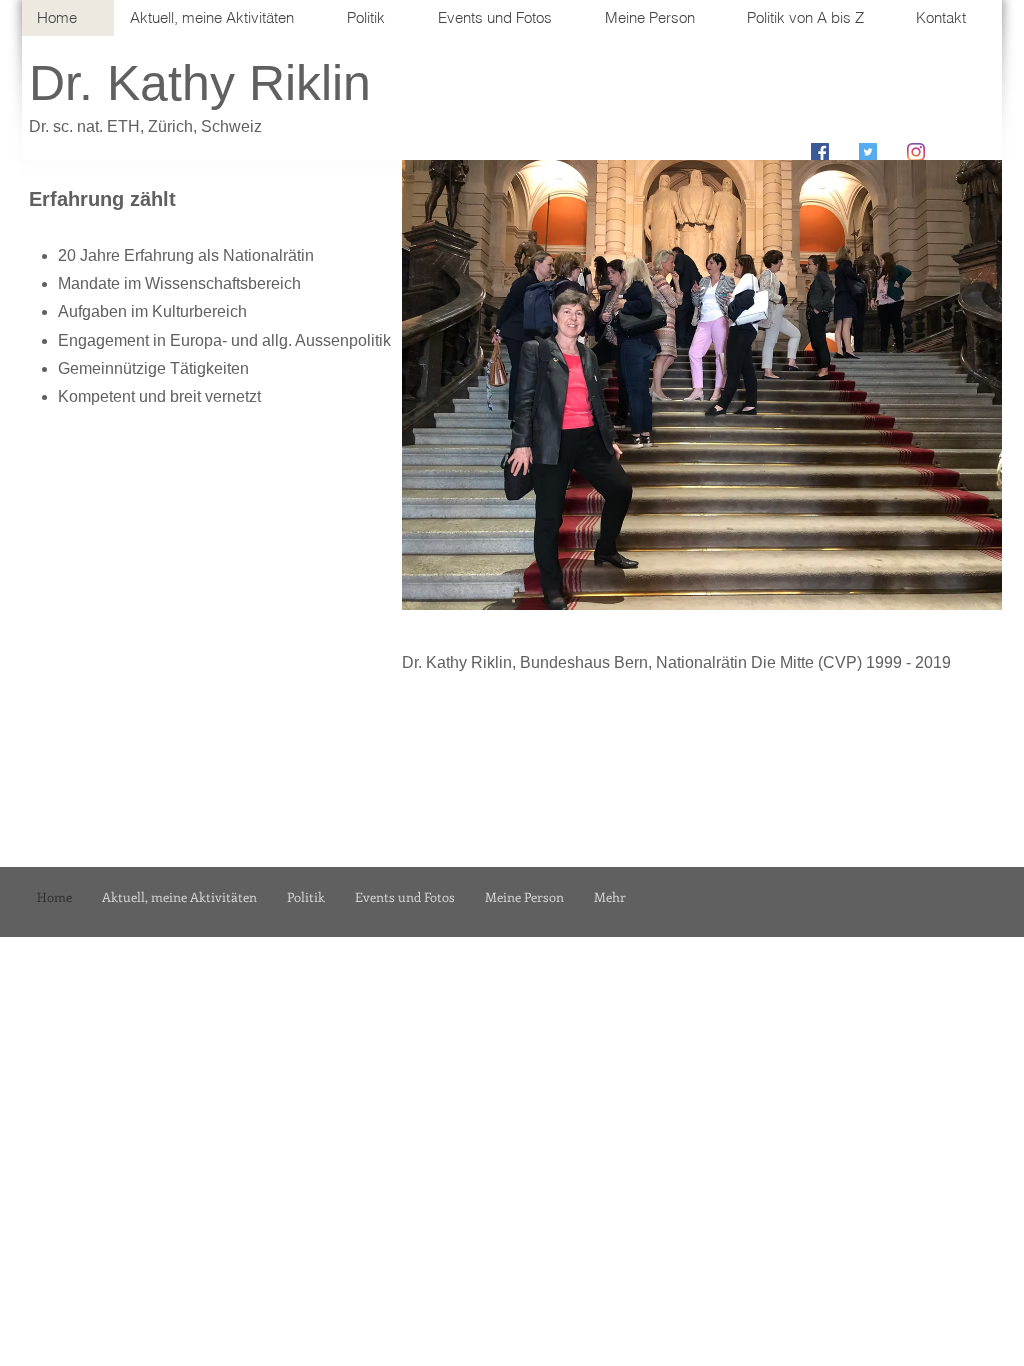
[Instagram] (916, 152)
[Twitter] (868, 152)
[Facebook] (820, 152)
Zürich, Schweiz (205, 126)
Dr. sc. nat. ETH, (88, 126)
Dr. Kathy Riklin (200, 83)
